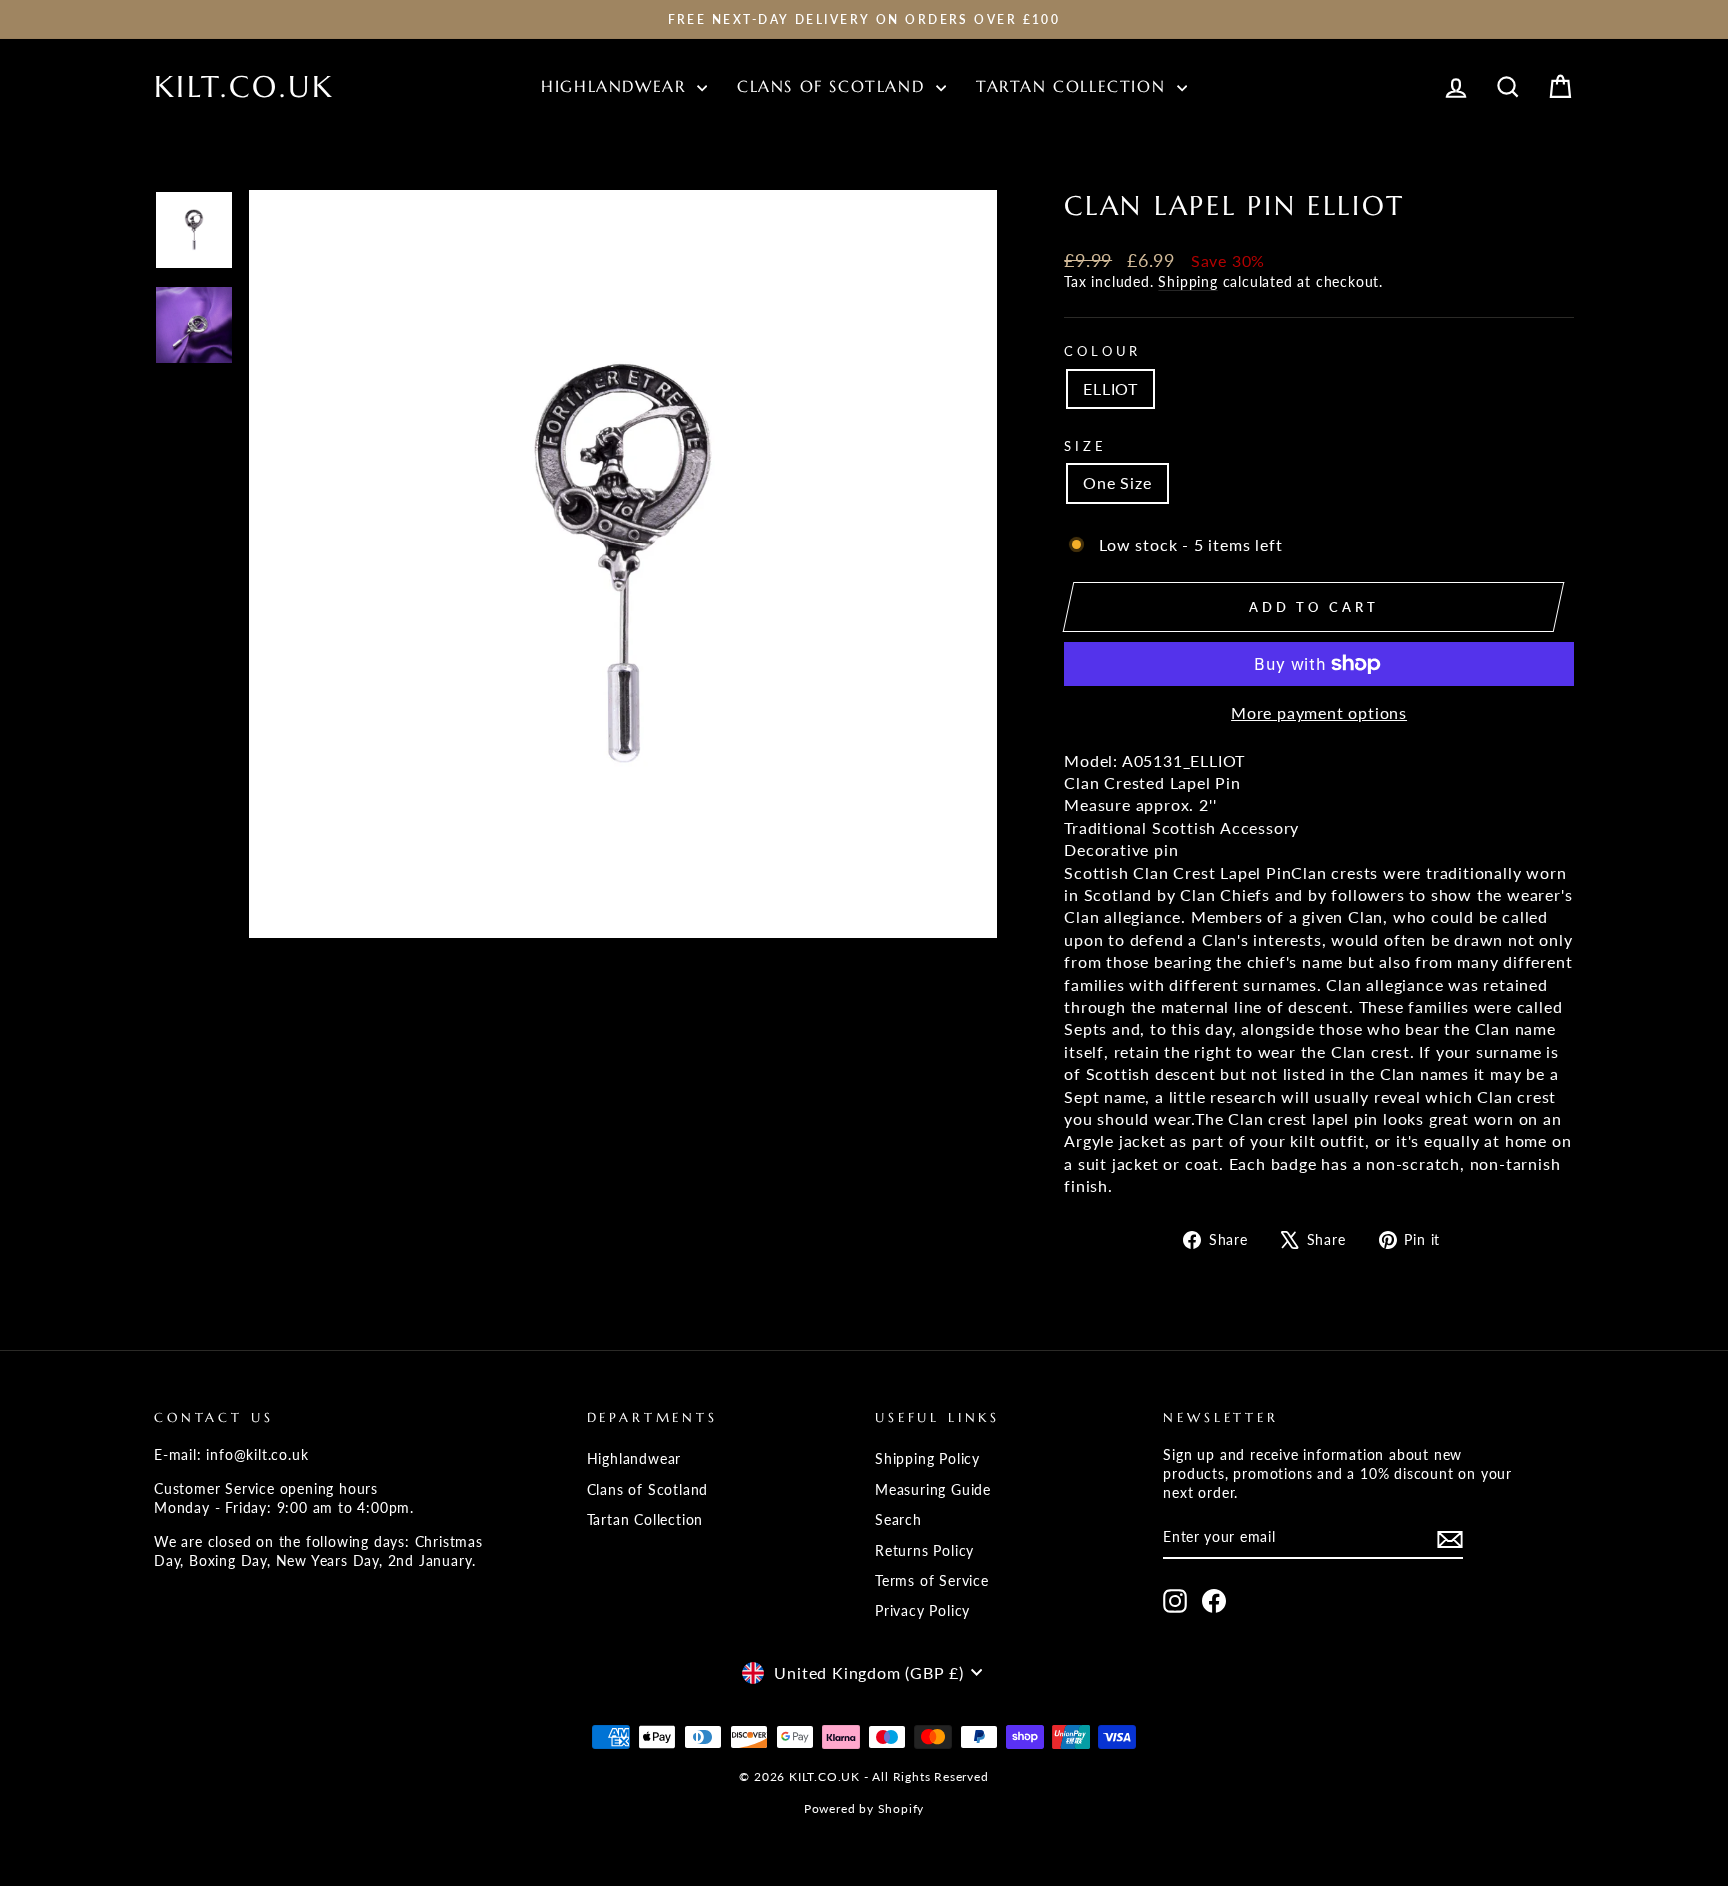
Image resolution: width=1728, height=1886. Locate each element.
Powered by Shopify (864, 1808)
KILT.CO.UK (244, 86)
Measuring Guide (933, 1490)
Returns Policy (924, 1551)
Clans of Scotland (834, 86)
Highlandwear (616, 86)
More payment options (1319, 712)
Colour (1102, 351)
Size (1085, 446)
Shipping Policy (927, 1459)
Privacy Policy (922, 1611)
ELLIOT (1110, 388)
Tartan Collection (1074, 86)
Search (898, 1520)
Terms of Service (932, 1581)
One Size (1117, 482)
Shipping (1187, 282)
